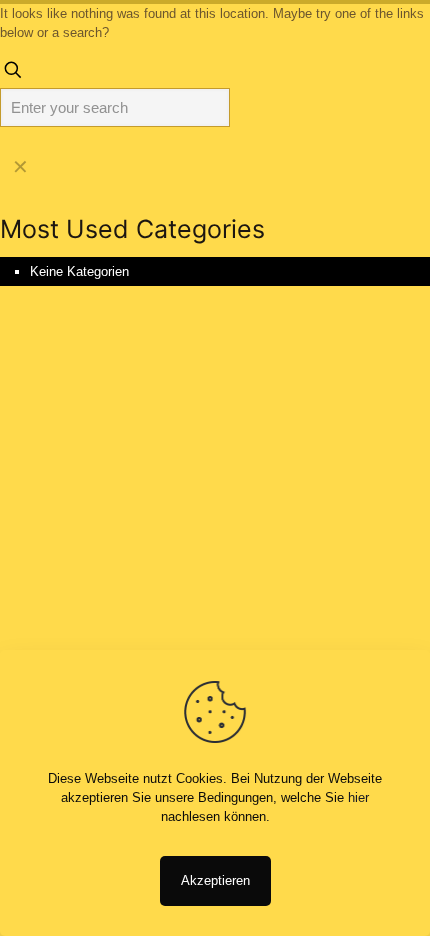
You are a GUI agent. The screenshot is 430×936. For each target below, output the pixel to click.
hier (358, 797)
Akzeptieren (215, 880)
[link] (20, 167)
